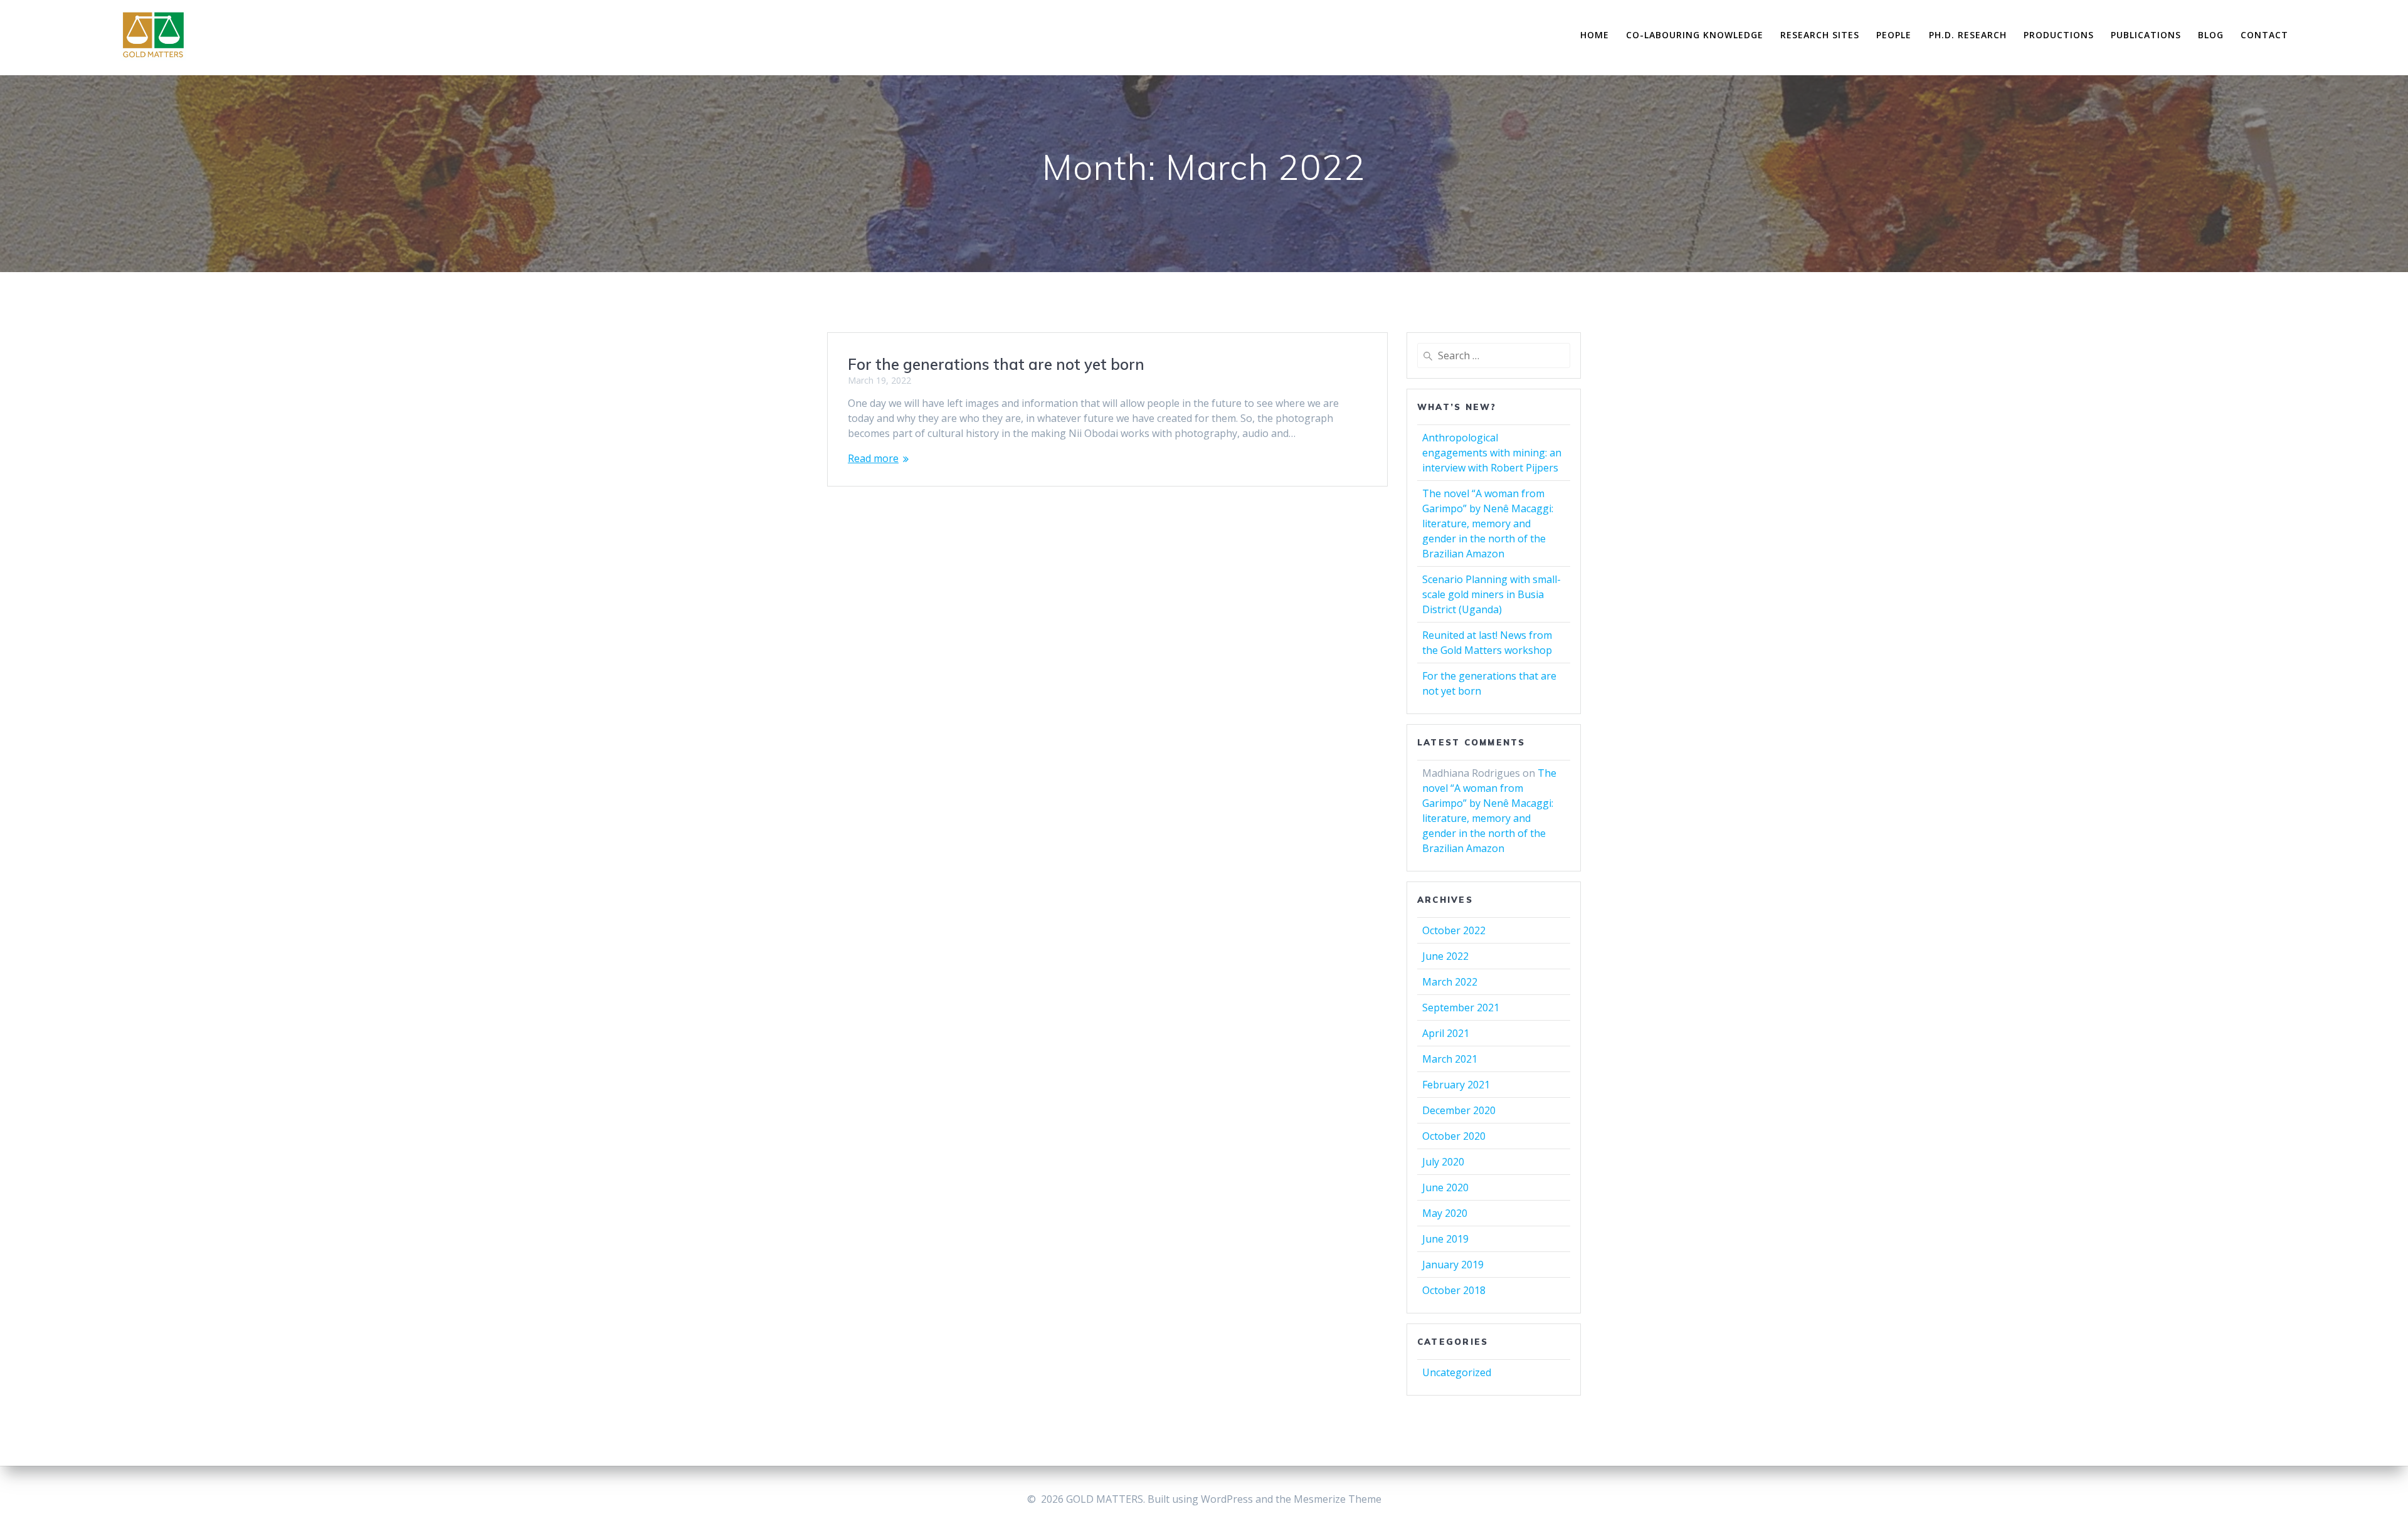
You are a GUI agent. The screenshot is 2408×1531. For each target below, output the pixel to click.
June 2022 (1445, 956)
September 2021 (1461, 1008)
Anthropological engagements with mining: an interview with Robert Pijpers (1492, 453)
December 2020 (1459, 1110)
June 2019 (1445, 1239)
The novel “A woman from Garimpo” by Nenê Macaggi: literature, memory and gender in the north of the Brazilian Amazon (1488, 523)
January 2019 (1453, 1265)
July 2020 (1443, 1162)
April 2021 (1446, 1033)
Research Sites (1820, 35)
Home (1595, 35)
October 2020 (1454, 1136)
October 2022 (1454, 930)
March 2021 (1450, 1059)
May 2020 (1445, 1213)
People (1894, 35)
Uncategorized (1457, 1372)
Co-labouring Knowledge (1695, 35)
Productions (2059, 35)
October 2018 (1454, 1290)
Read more (873, 458)
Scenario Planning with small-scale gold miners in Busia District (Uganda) (1492, 594)
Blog (2211, 35)
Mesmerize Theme (1338, 1499)
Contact (2264, 35)
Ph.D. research (1968, 35)
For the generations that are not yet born (996, 364)
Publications (2146, 35)
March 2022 (1450, 982)
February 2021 (1456, 1085)
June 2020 (1445, 1187)
